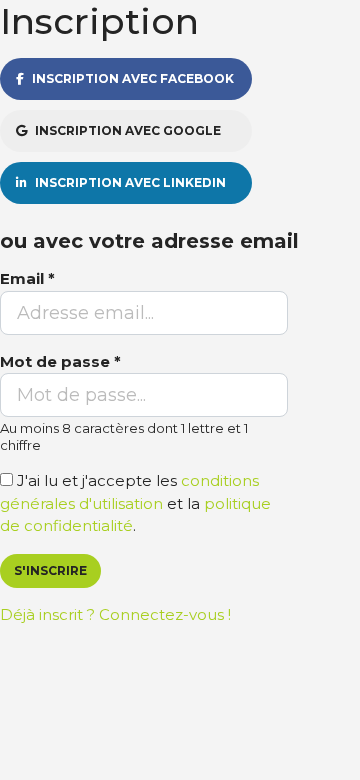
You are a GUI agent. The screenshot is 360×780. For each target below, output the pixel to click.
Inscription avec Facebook (133, 78)
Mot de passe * (60, 361)
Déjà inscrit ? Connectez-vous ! (115, 614)
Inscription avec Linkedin (130, 182)
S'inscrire (50, 570)
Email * (27, 278)
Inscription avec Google (128, 130)
